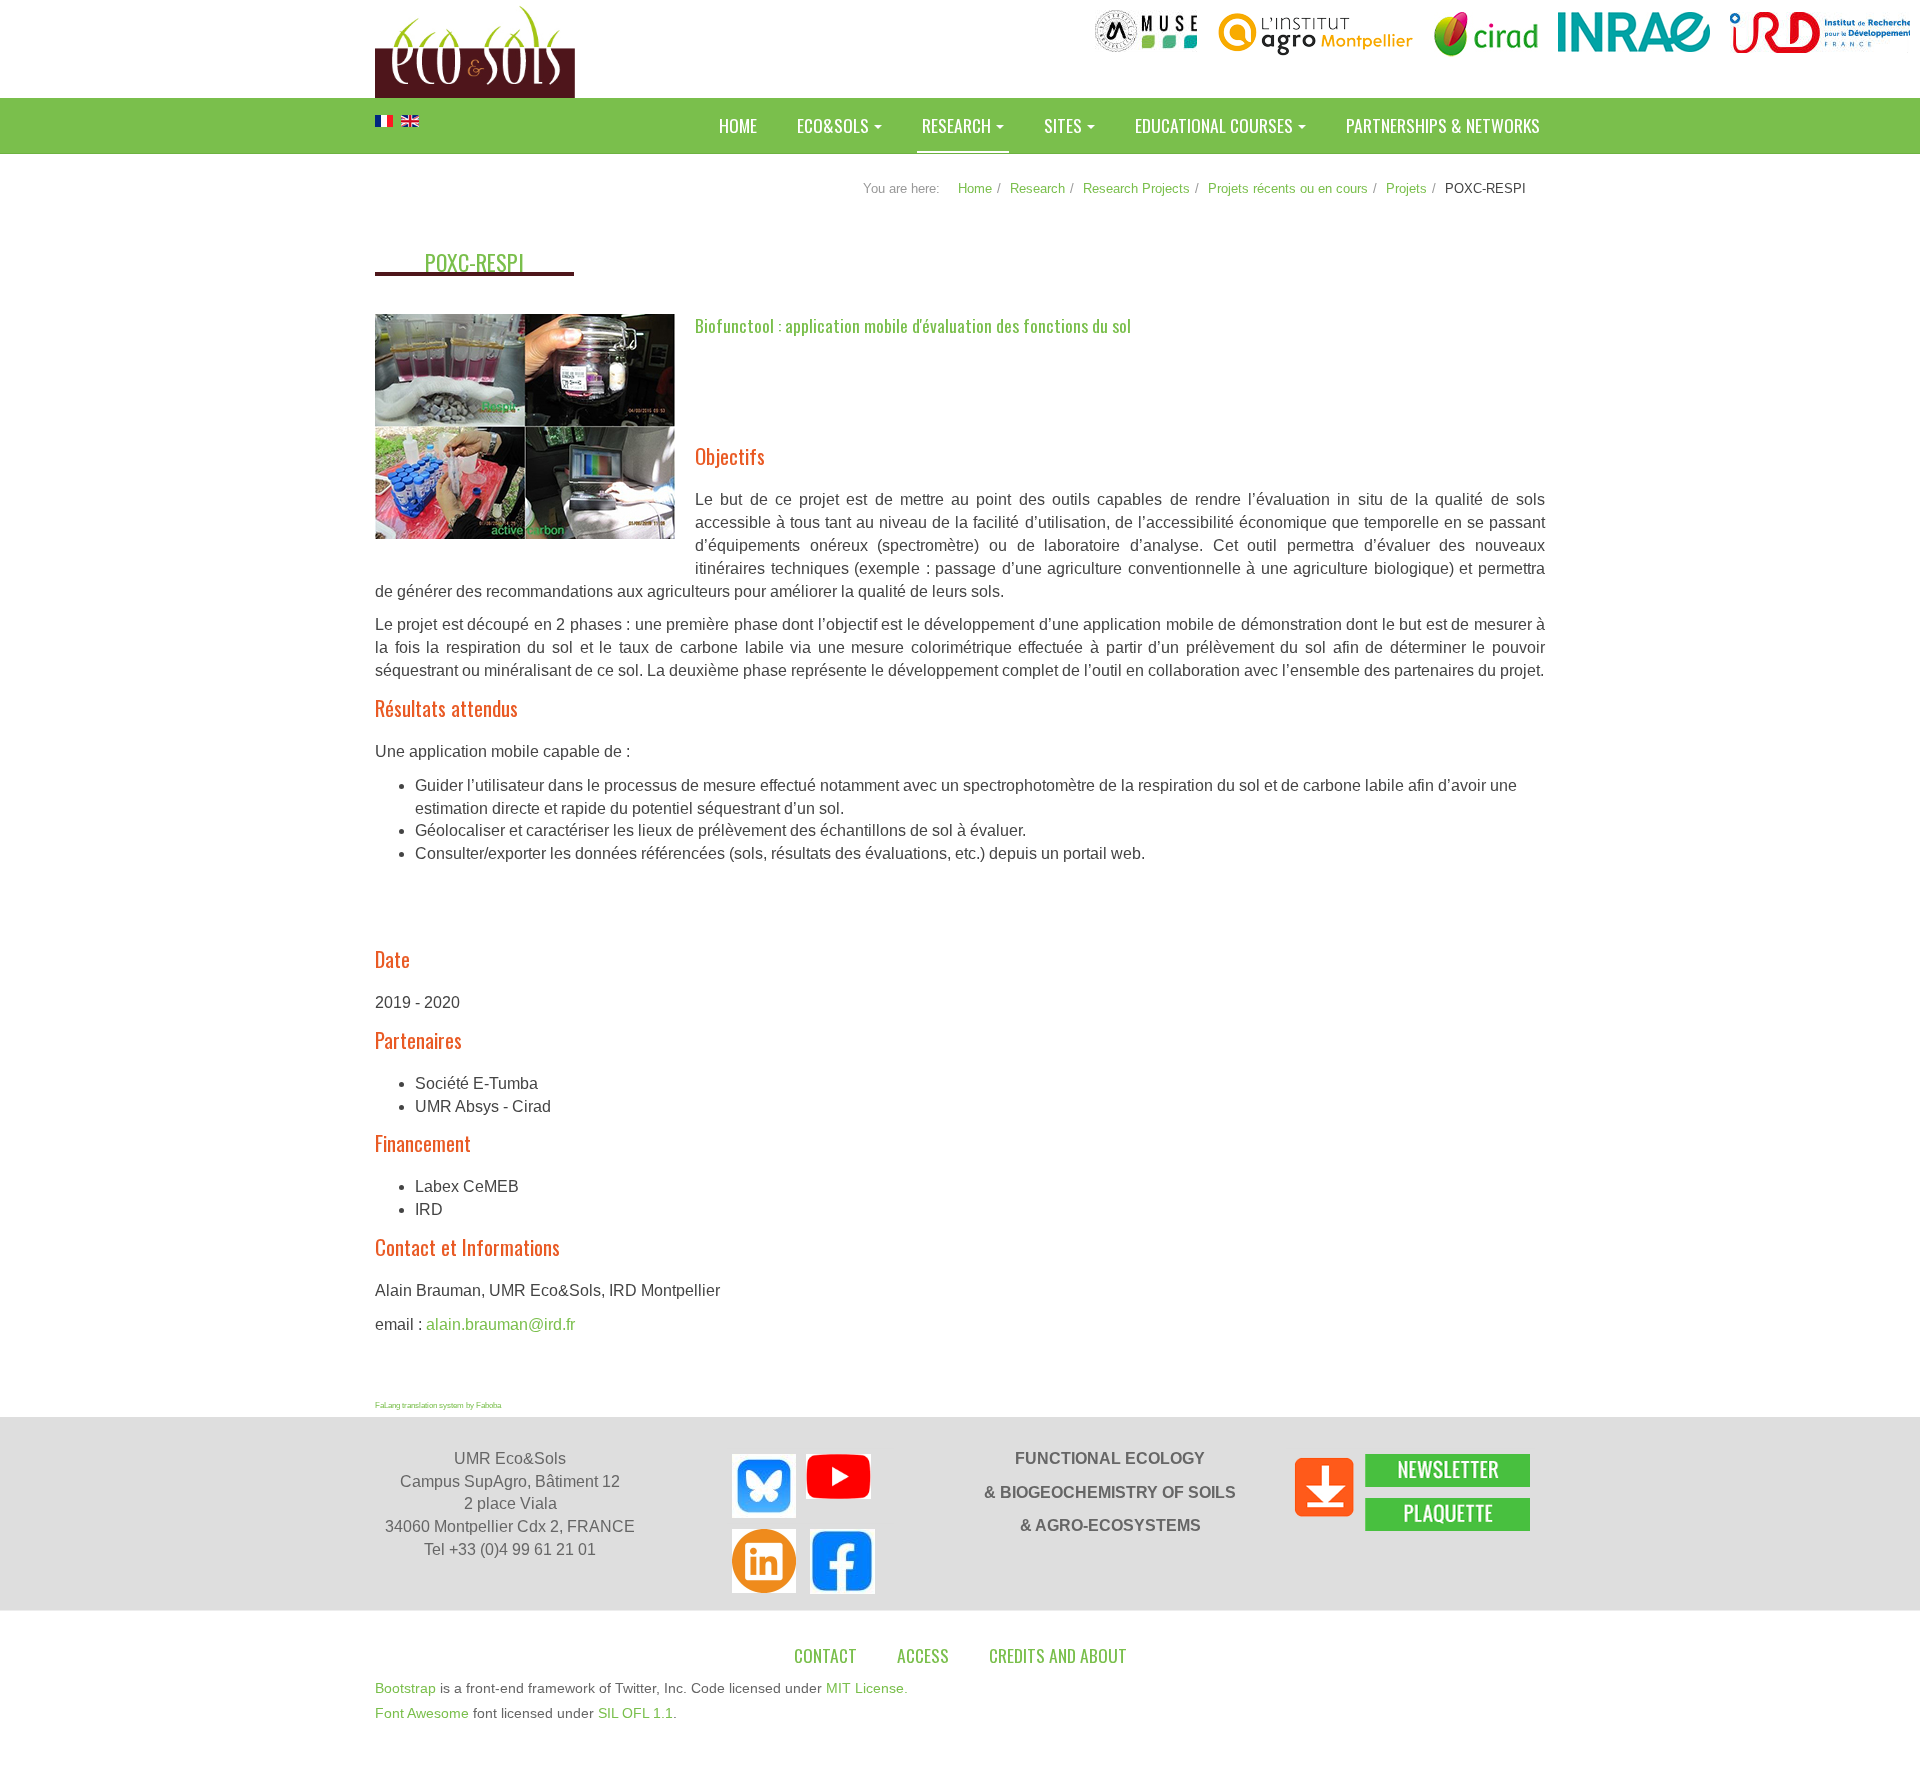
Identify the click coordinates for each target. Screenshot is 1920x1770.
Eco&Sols (833, 125)
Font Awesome (422, 1713)
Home (738, 125)
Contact (825, 1655)
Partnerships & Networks (1443, 125)
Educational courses (1214, 125)
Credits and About (1058, 1655)
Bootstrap (405, 1688)
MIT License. (867, 1688)
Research (956, 125)
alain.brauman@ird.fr (500, 1324)
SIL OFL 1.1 (635, 1713)
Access (923, 1655)
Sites (1063, 125)
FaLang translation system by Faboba (438, 1405)
